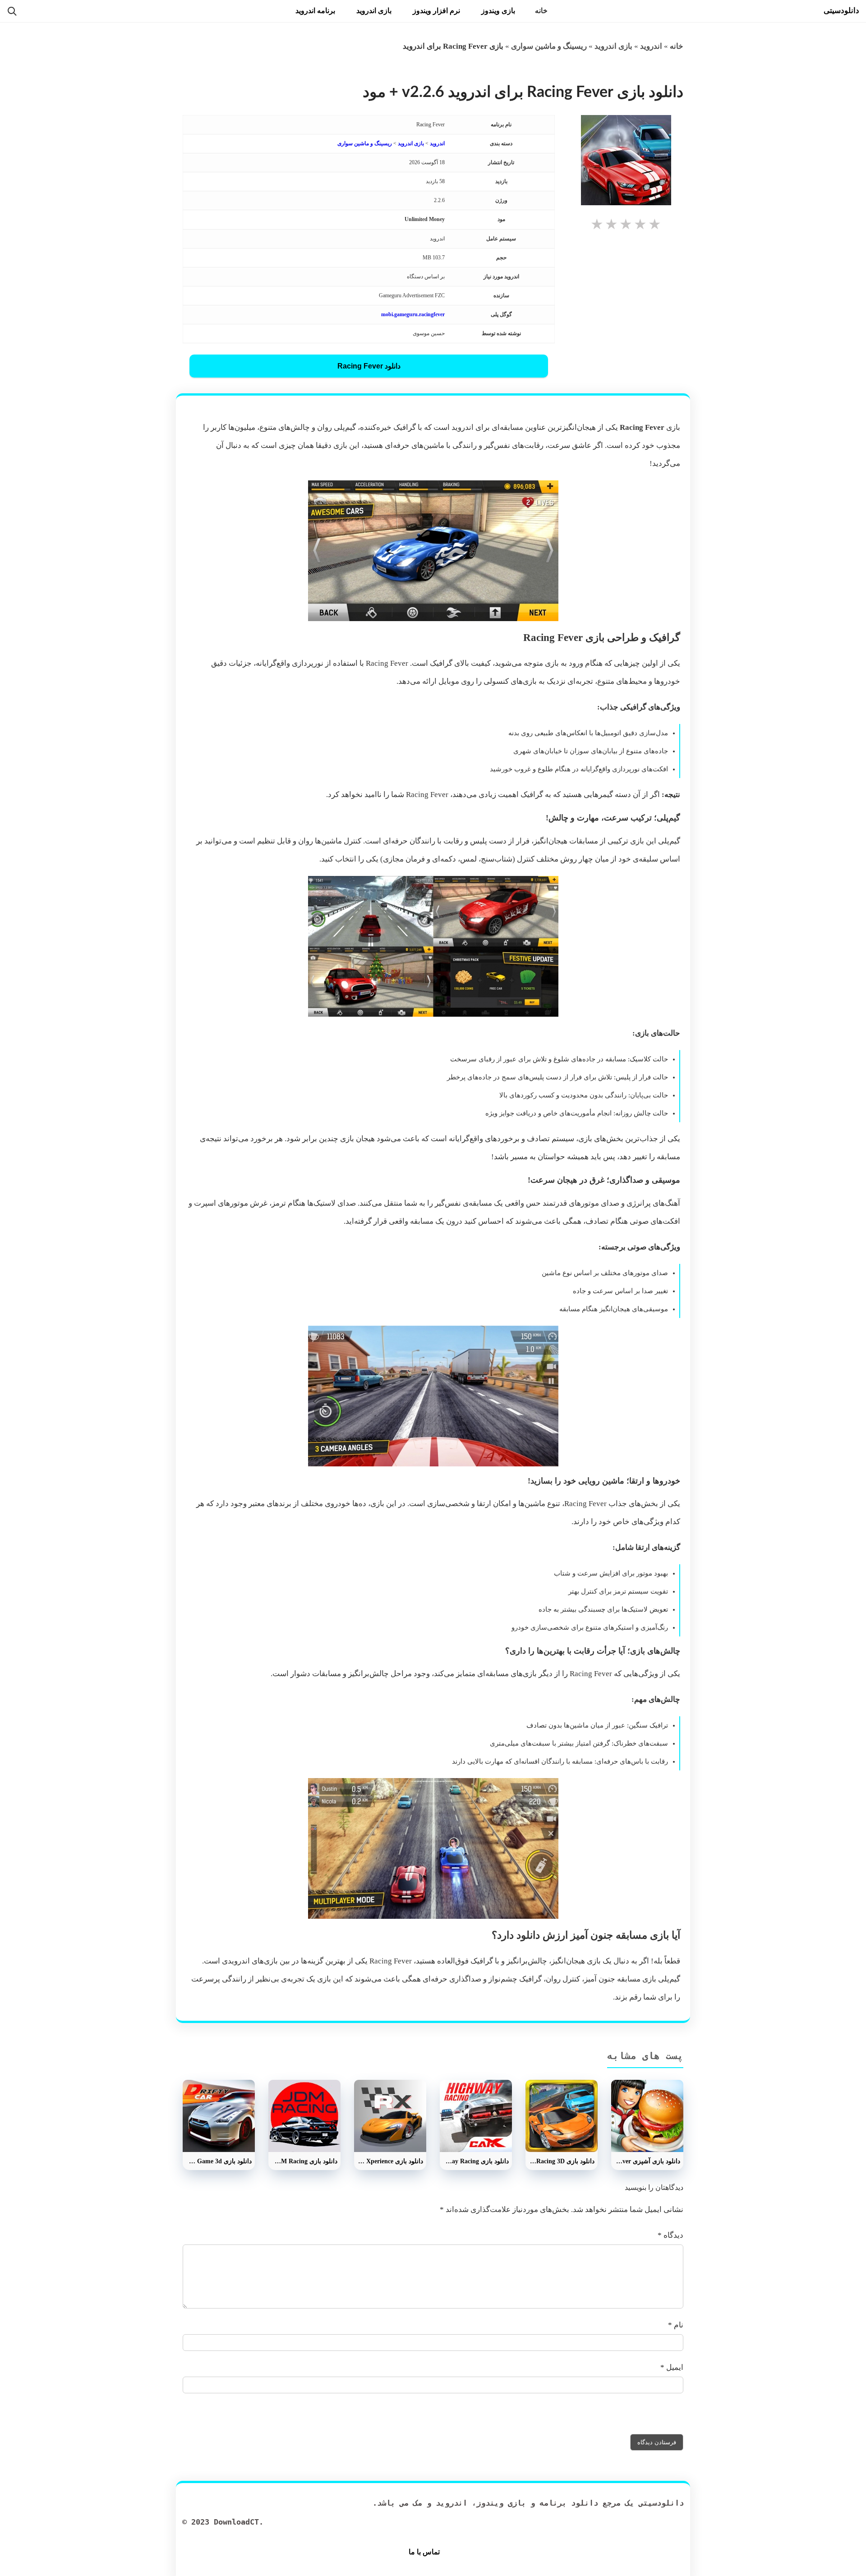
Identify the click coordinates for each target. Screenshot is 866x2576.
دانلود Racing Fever (369, 366)
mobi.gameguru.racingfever (413, 314)
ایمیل (672, 2367)
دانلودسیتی (841, 11)
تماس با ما (424, 2552)
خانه (541, 11)
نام (676, 2325)
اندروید (651, 46)
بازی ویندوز (498, 11)
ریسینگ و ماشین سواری (549, 46)
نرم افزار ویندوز (436, 11)
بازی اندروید (374, 11)
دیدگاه (670, 2235)
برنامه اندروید (315, 11)
